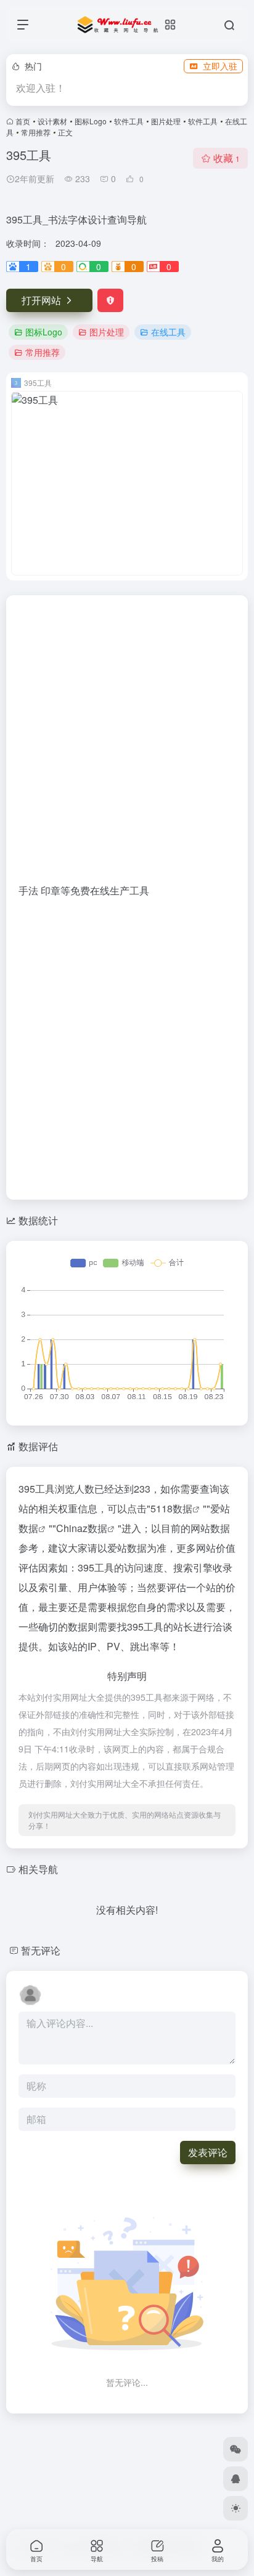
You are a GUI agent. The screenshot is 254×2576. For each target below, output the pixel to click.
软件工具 (129, 121)
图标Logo (91, 121)
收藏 (227, 158)
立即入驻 (220, 66)
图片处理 (166, 121)
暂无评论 (41, 1950)
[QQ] (236, 2479)
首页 (23, 121)
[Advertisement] (127, 744)
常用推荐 (36, 132)
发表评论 (208, 2152)
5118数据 (171, 1508)
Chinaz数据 (82, 1528)
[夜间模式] (236, 2508)
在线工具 (168, 332)
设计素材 (52, 121)
